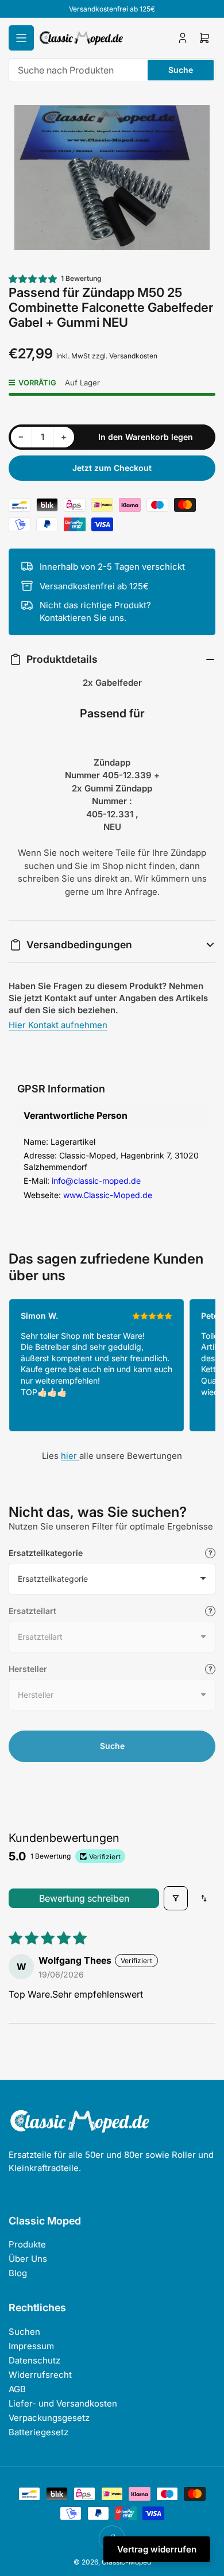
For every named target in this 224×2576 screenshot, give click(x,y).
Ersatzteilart (32, 1611)
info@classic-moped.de (96, 1181)
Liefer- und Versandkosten (63, 2403)
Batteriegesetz (38, 2432)
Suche (181, 70)
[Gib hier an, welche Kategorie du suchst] (210, 1553)
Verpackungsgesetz (49, 2418)
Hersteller (28, 1669)
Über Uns (28, 2259)
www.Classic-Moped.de (108, 1195)
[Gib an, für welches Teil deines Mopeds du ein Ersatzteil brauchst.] (210, 1611)
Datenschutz (34, 2360)
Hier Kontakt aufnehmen (58, 1025)
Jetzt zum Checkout (112, 468)
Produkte (27, 2244)
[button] (33, 279)
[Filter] (176, 1898)
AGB (17, 2389)
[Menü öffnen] (21, 38)
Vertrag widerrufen (157, 2549)
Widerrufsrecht (40, 2375)
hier (70, 1456)
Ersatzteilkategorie (46, 1553)
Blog (18, 2273)
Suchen (24, 2332)
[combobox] (112, 70)
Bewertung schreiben (84, 1898)
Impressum (31, 2346)
